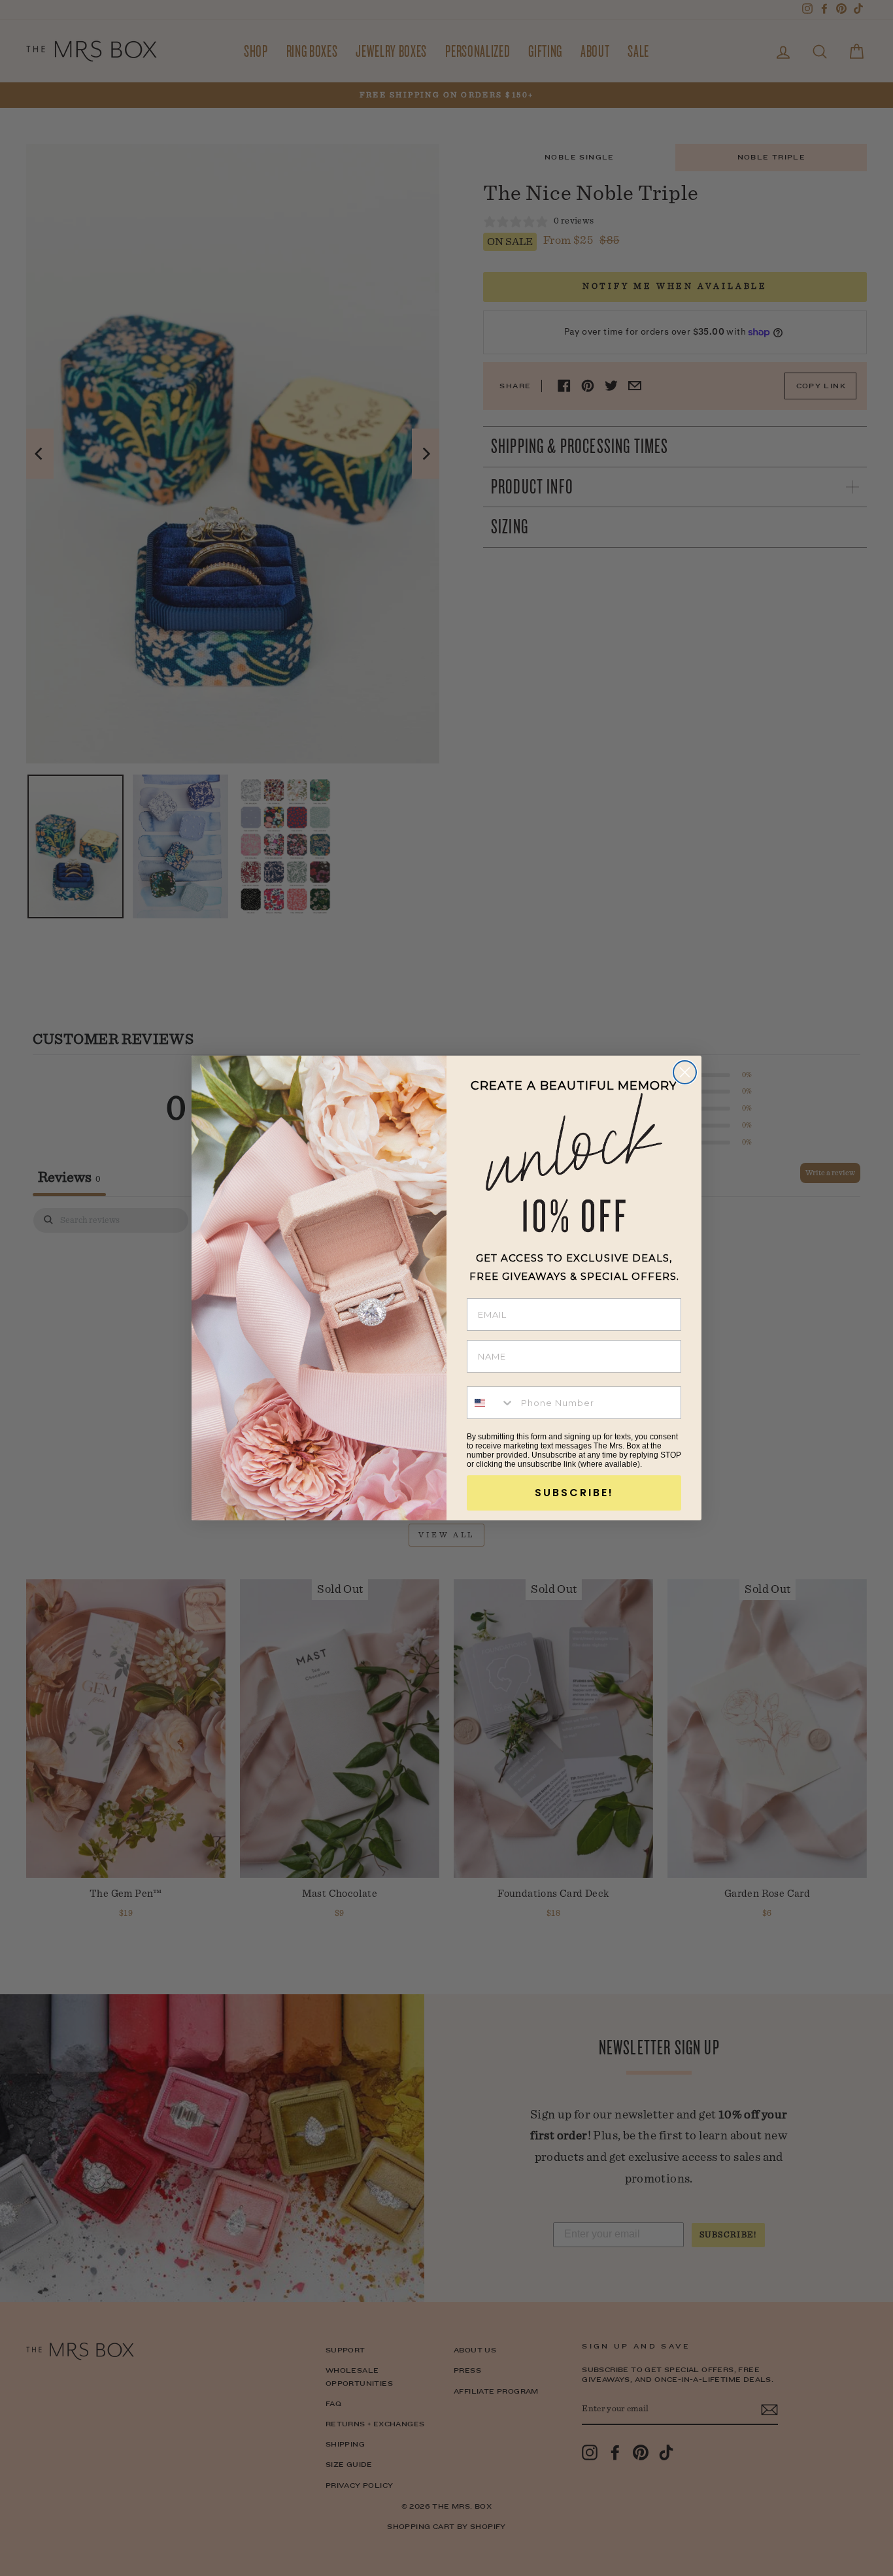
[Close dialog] (685, 1072)
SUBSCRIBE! (574, 1493)
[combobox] (491, 1403)
